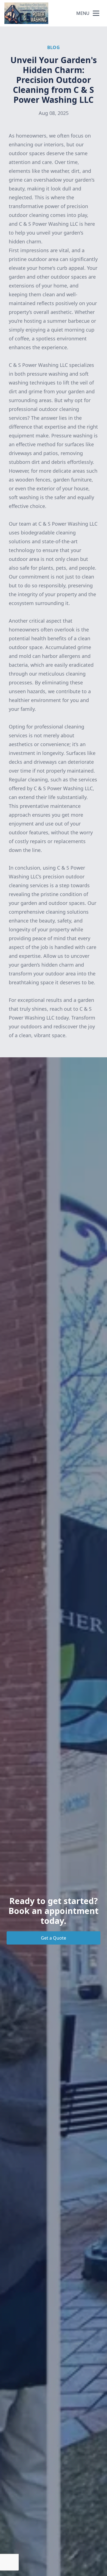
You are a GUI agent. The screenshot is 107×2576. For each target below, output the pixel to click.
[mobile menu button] (96, 13)
